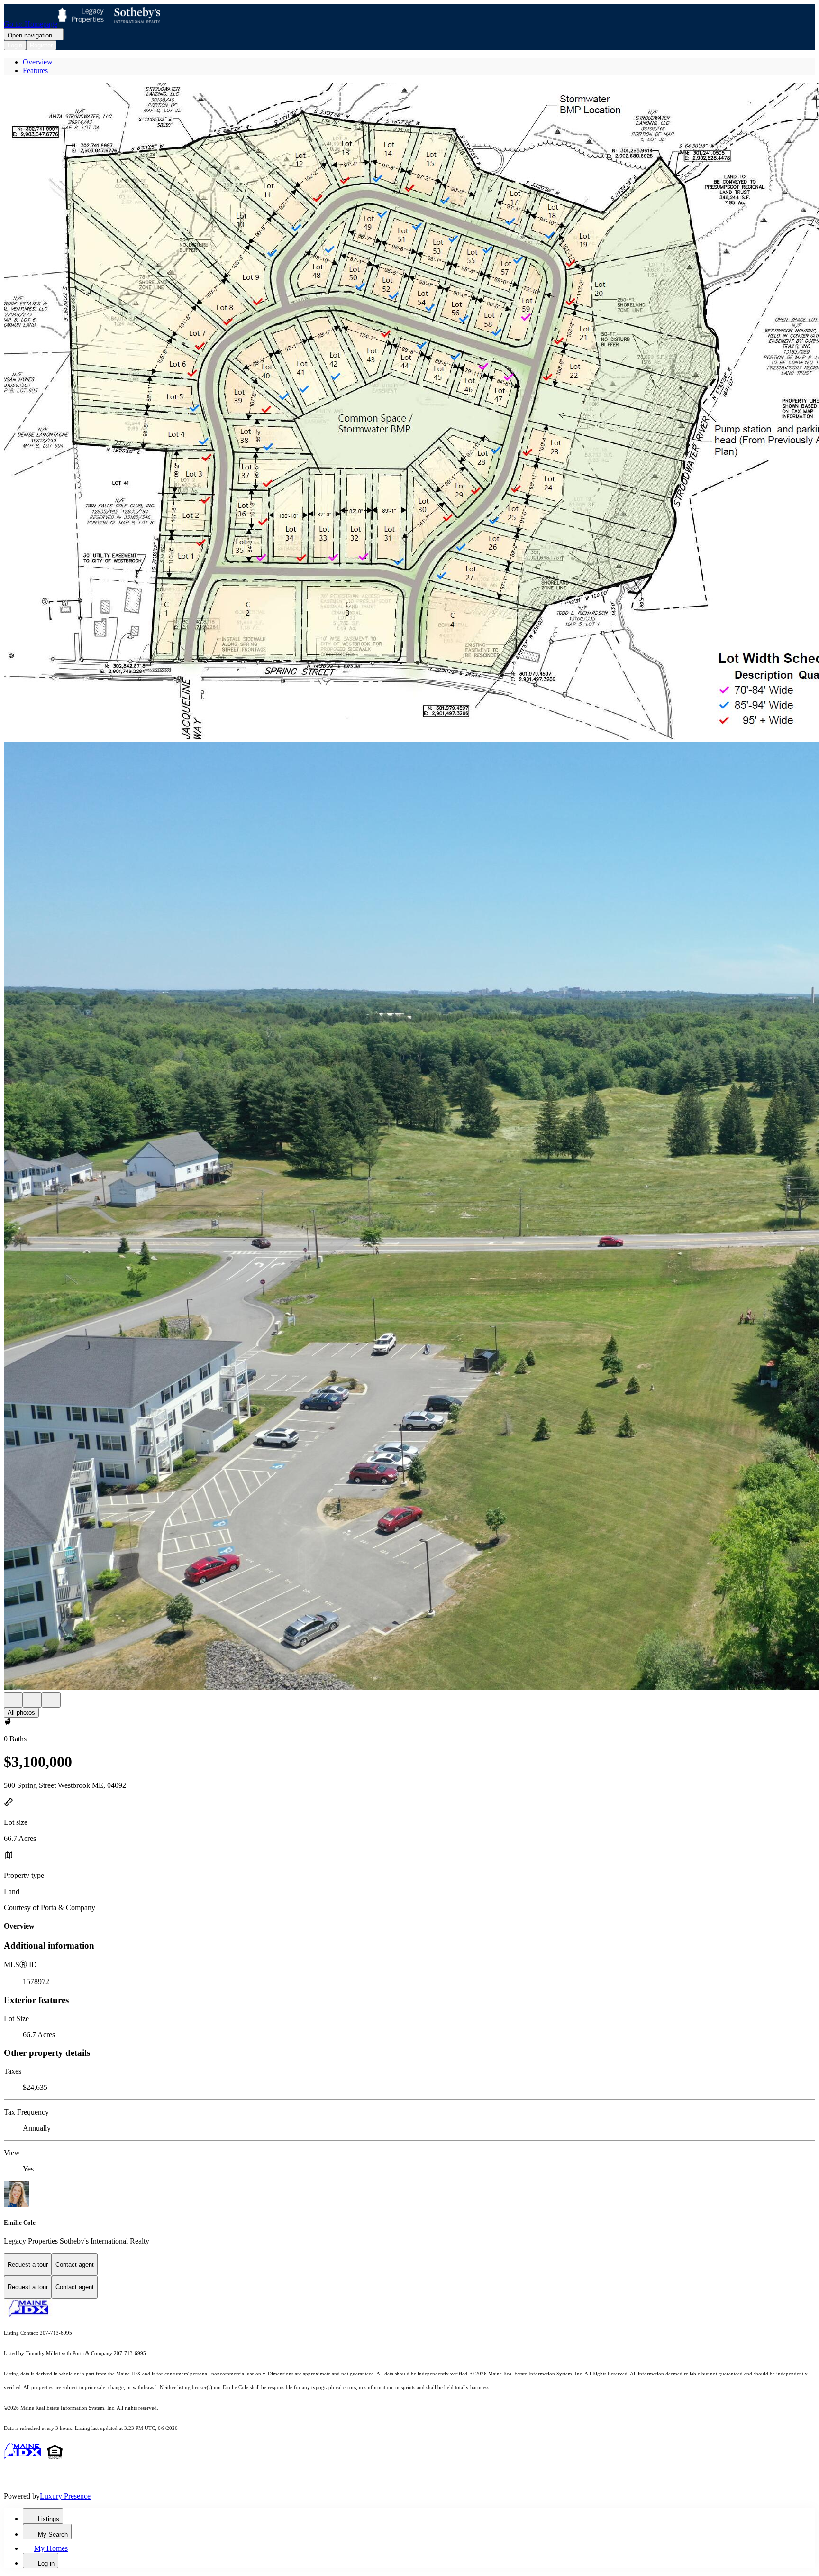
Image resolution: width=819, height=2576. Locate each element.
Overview (38, 62)
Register (41, 45)
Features (35, 70)
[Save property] (32, 1700)
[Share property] (51, 1700)
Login (15, 45)
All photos (21, 1713)
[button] (409, 412)
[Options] (13, 1700)
